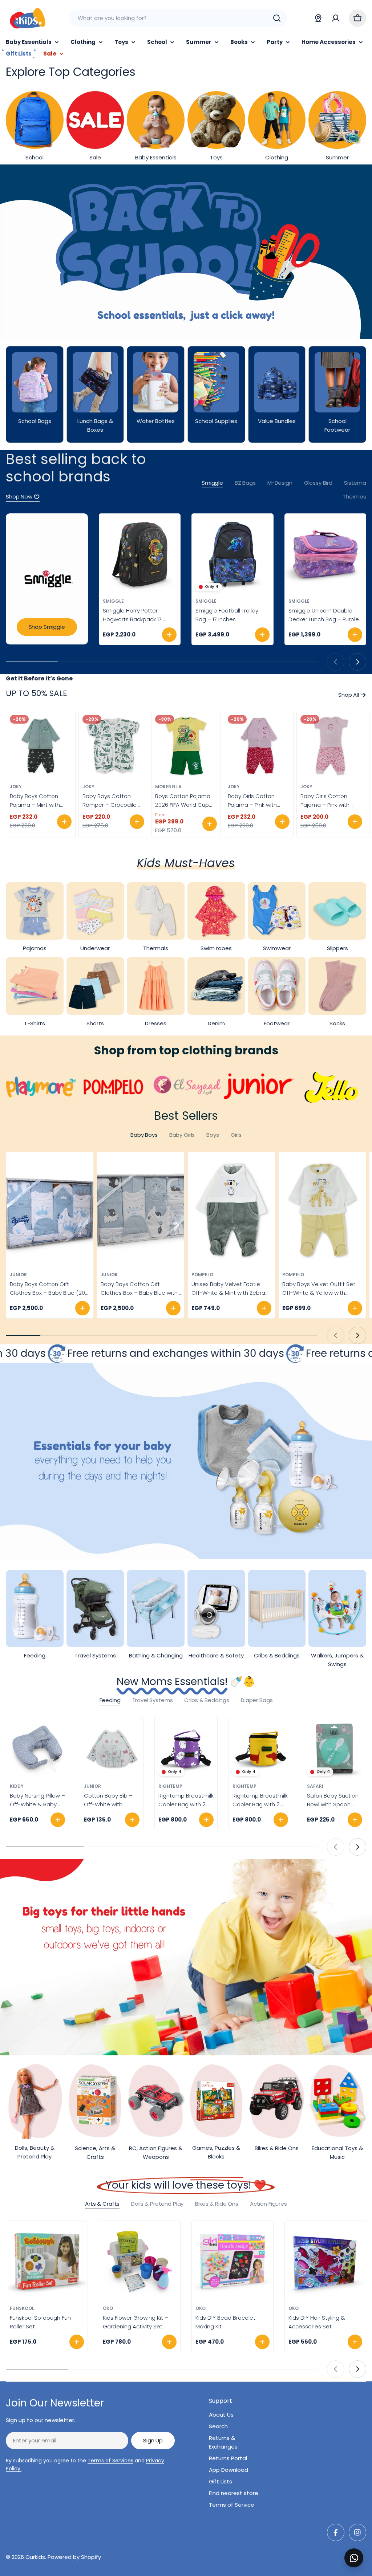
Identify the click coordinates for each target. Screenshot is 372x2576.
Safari (315, 1786)
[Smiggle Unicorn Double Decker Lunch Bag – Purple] (325, 554)
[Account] (336, 18)
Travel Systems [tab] (153, 1700)
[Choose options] (64, 822)
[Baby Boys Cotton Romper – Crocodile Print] (113, 746)
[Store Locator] (318, 18)
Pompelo (202, 1275)
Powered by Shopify (74, 2557)
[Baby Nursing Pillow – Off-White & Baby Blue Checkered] (37, 1749)
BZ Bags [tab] (245, 483)
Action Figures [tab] (268, 2204)
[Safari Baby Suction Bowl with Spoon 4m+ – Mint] (335, 1749)
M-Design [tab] (280, 483)
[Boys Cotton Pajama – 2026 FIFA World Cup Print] (186, 746)
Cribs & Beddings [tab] (207, 1700)
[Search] (277, 18)
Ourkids (35, 2557)
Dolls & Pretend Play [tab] (157, 2204)
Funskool (22, 2308)
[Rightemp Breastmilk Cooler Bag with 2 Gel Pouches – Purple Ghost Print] (186, 1749)
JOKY (16, 787)
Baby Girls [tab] (182, 1135)
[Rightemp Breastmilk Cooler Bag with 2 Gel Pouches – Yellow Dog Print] (260, 1749)
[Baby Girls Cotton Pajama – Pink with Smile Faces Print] (259, 746)
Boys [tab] (213, 1135)
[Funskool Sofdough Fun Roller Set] (47, 2262)
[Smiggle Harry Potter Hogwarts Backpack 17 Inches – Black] (140, 554)
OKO (108, 2308)
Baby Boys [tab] (144, 1135)
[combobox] (178, 18)
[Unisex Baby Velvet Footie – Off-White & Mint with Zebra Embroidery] (231, 1210)
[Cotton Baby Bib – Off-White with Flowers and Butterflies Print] (112, 1749)
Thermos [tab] (354, 497)
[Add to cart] (169, 635)
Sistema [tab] (355, 483)
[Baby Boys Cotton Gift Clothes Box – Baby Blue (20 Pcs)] (50, 1210)
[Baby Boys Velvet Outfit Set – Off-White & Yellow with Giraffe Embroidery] (322, 1210)
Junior (18, 1275)
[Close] (361, 2550)
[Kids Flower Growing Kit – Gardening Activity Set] (140, 2262)
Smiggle (113, 601)
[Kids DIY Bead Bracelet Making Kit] (232, 2262)
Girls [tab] (236, 1135)
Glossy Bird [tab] (318, 483)
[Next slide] (357, 662)
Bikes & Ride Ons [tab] (217, 2204)
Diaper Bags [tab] (257, 1700)
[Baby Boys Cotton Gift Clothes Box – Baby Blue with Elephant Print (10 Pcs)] (141, 1210)
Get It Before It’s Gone (39, 678)
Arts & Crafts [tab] (102, 2204)
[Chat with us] (354, 2558)
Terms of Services (110, 2461)
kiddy (17, 1786)
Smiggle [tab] (212, 483)
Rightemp (170, 1786)
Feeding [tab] (110, 1700)
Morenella (168, 787)
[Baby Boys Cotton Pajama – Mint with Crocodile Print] (41, 746)
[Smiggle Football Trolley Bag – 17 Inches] (232, 554)
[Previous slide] (336, 662)
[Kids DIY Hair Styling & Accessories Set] (325, 2262)
